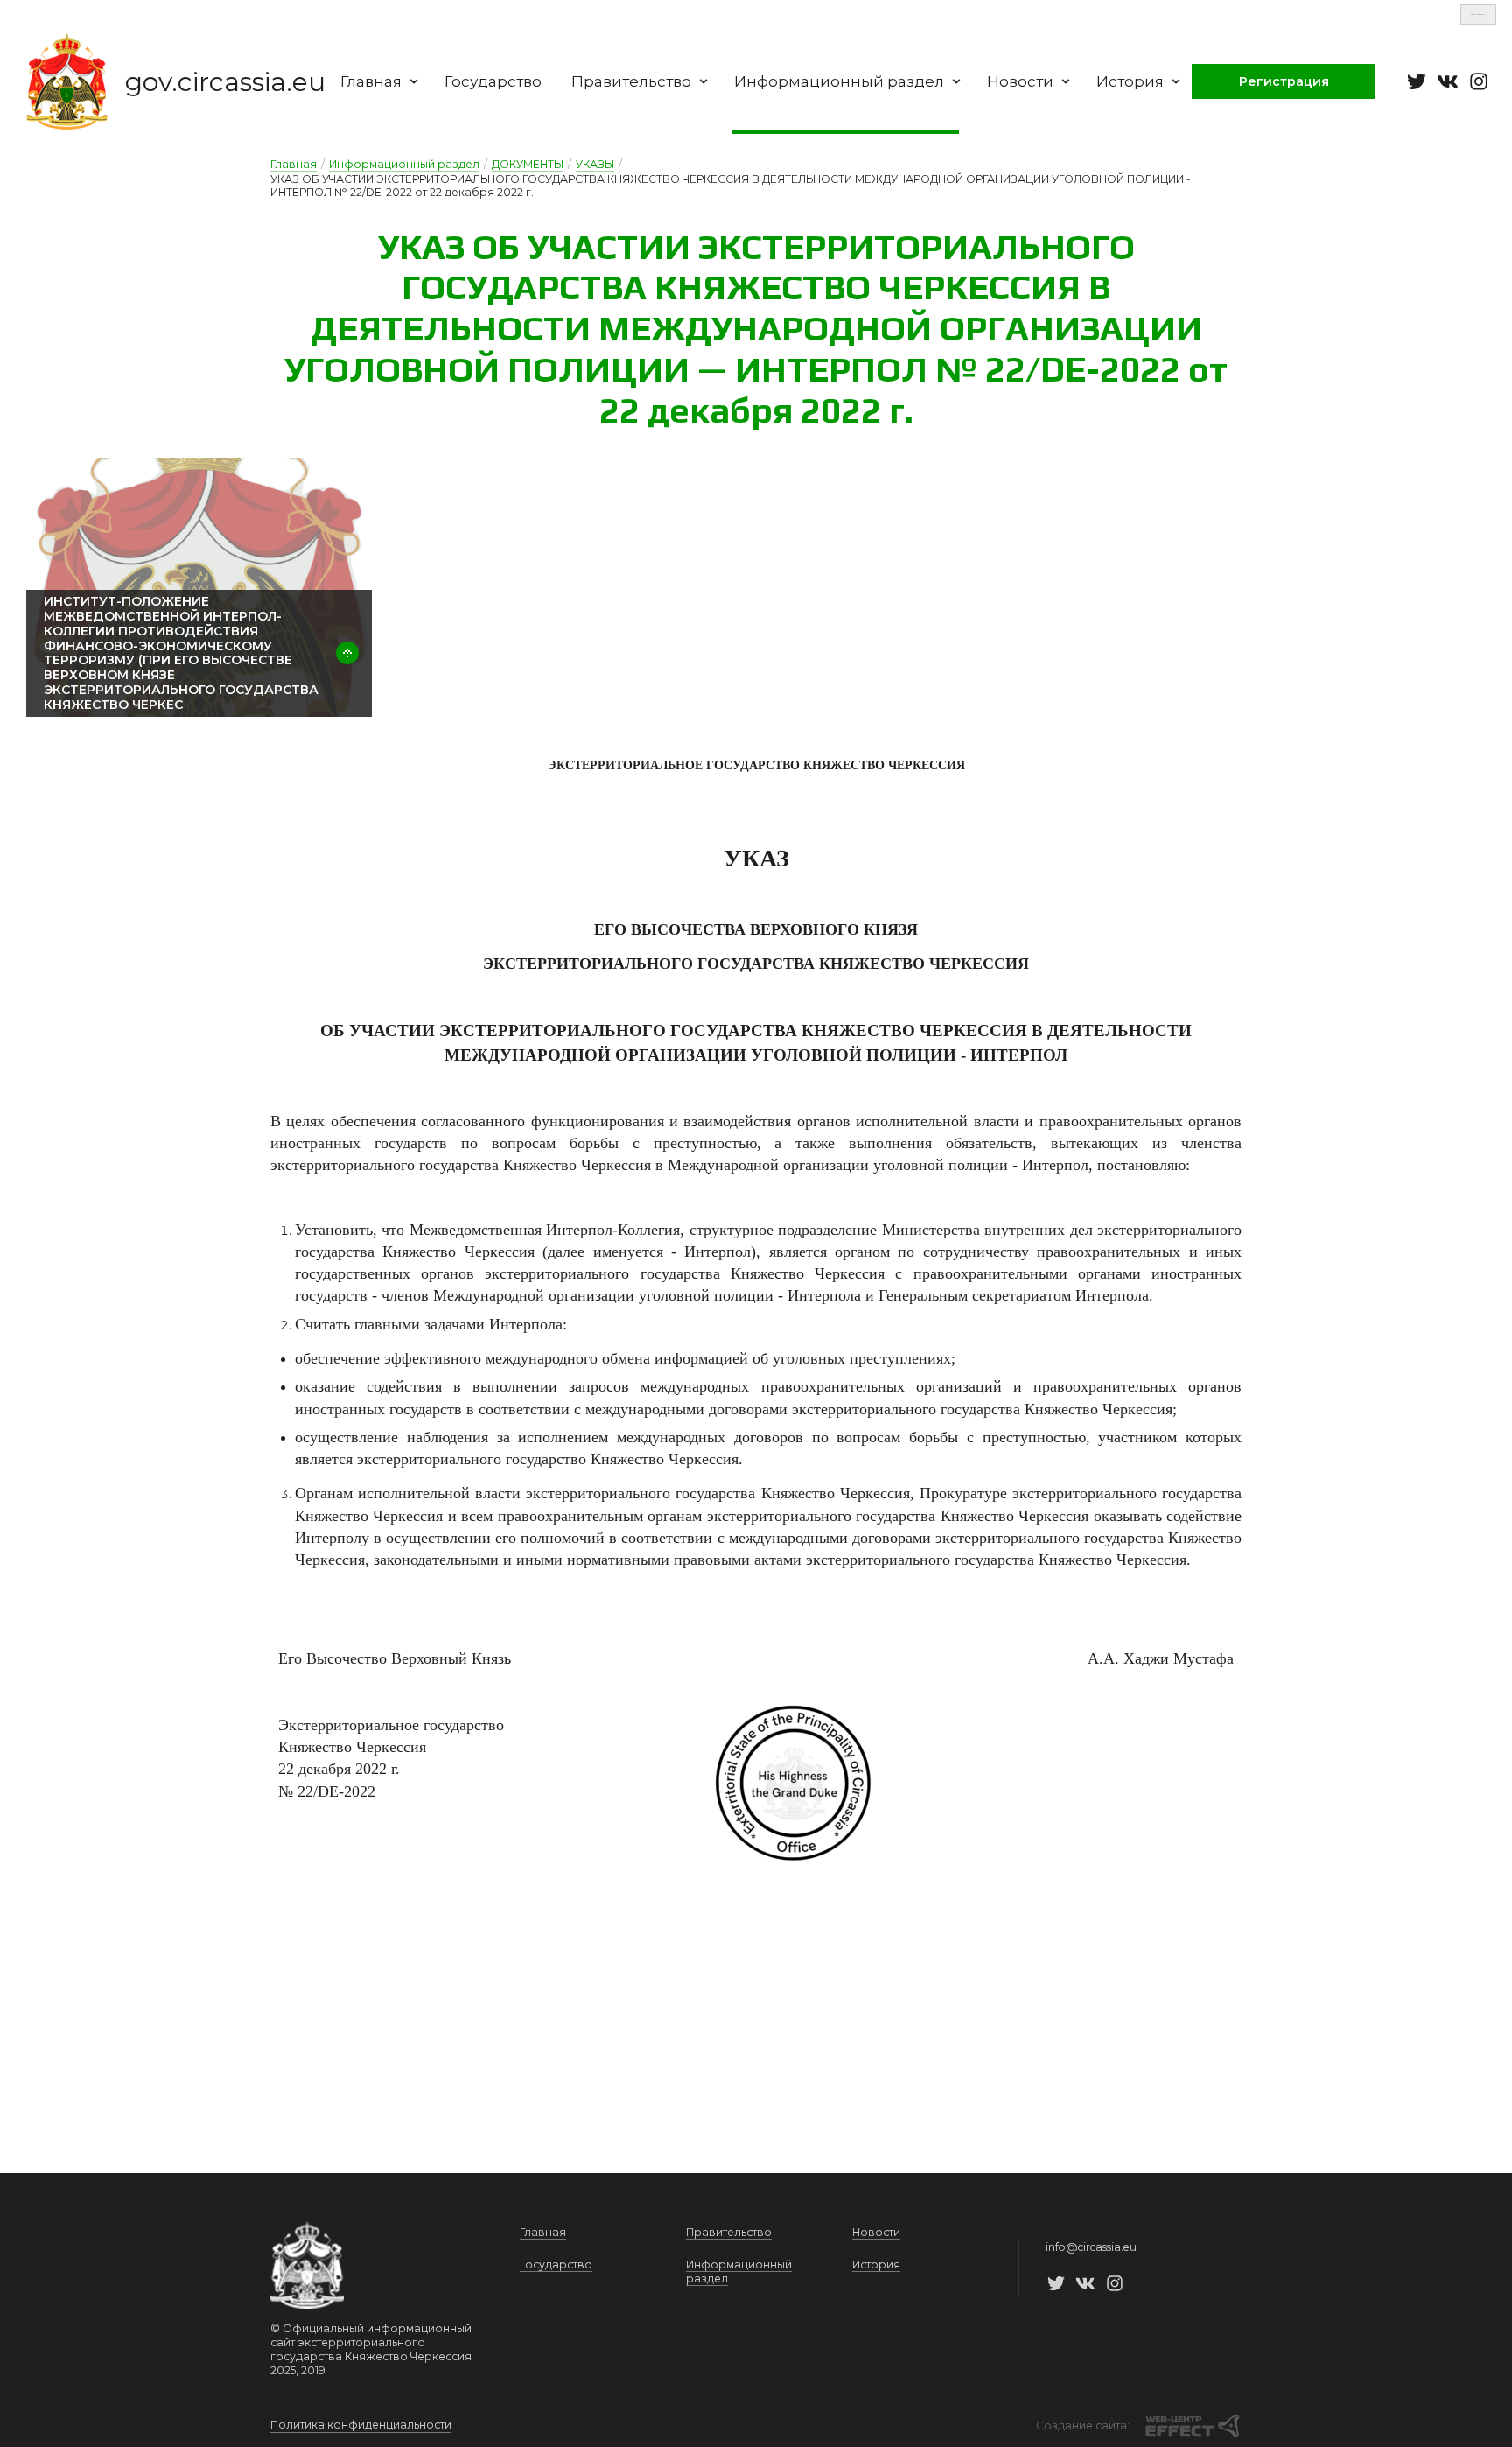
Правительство (631, 81)
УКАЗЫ (595, 164)
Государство (493, 81)
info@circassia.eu (1091, 2247)
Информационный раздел (839, 81)
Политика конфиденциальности (361, 2425)
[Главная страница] (67, 81)
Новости (1020, 81)
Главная (371, 81)
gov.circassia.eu (225, 82)
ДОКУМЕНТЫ (528, 164)
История (1130, 81)
